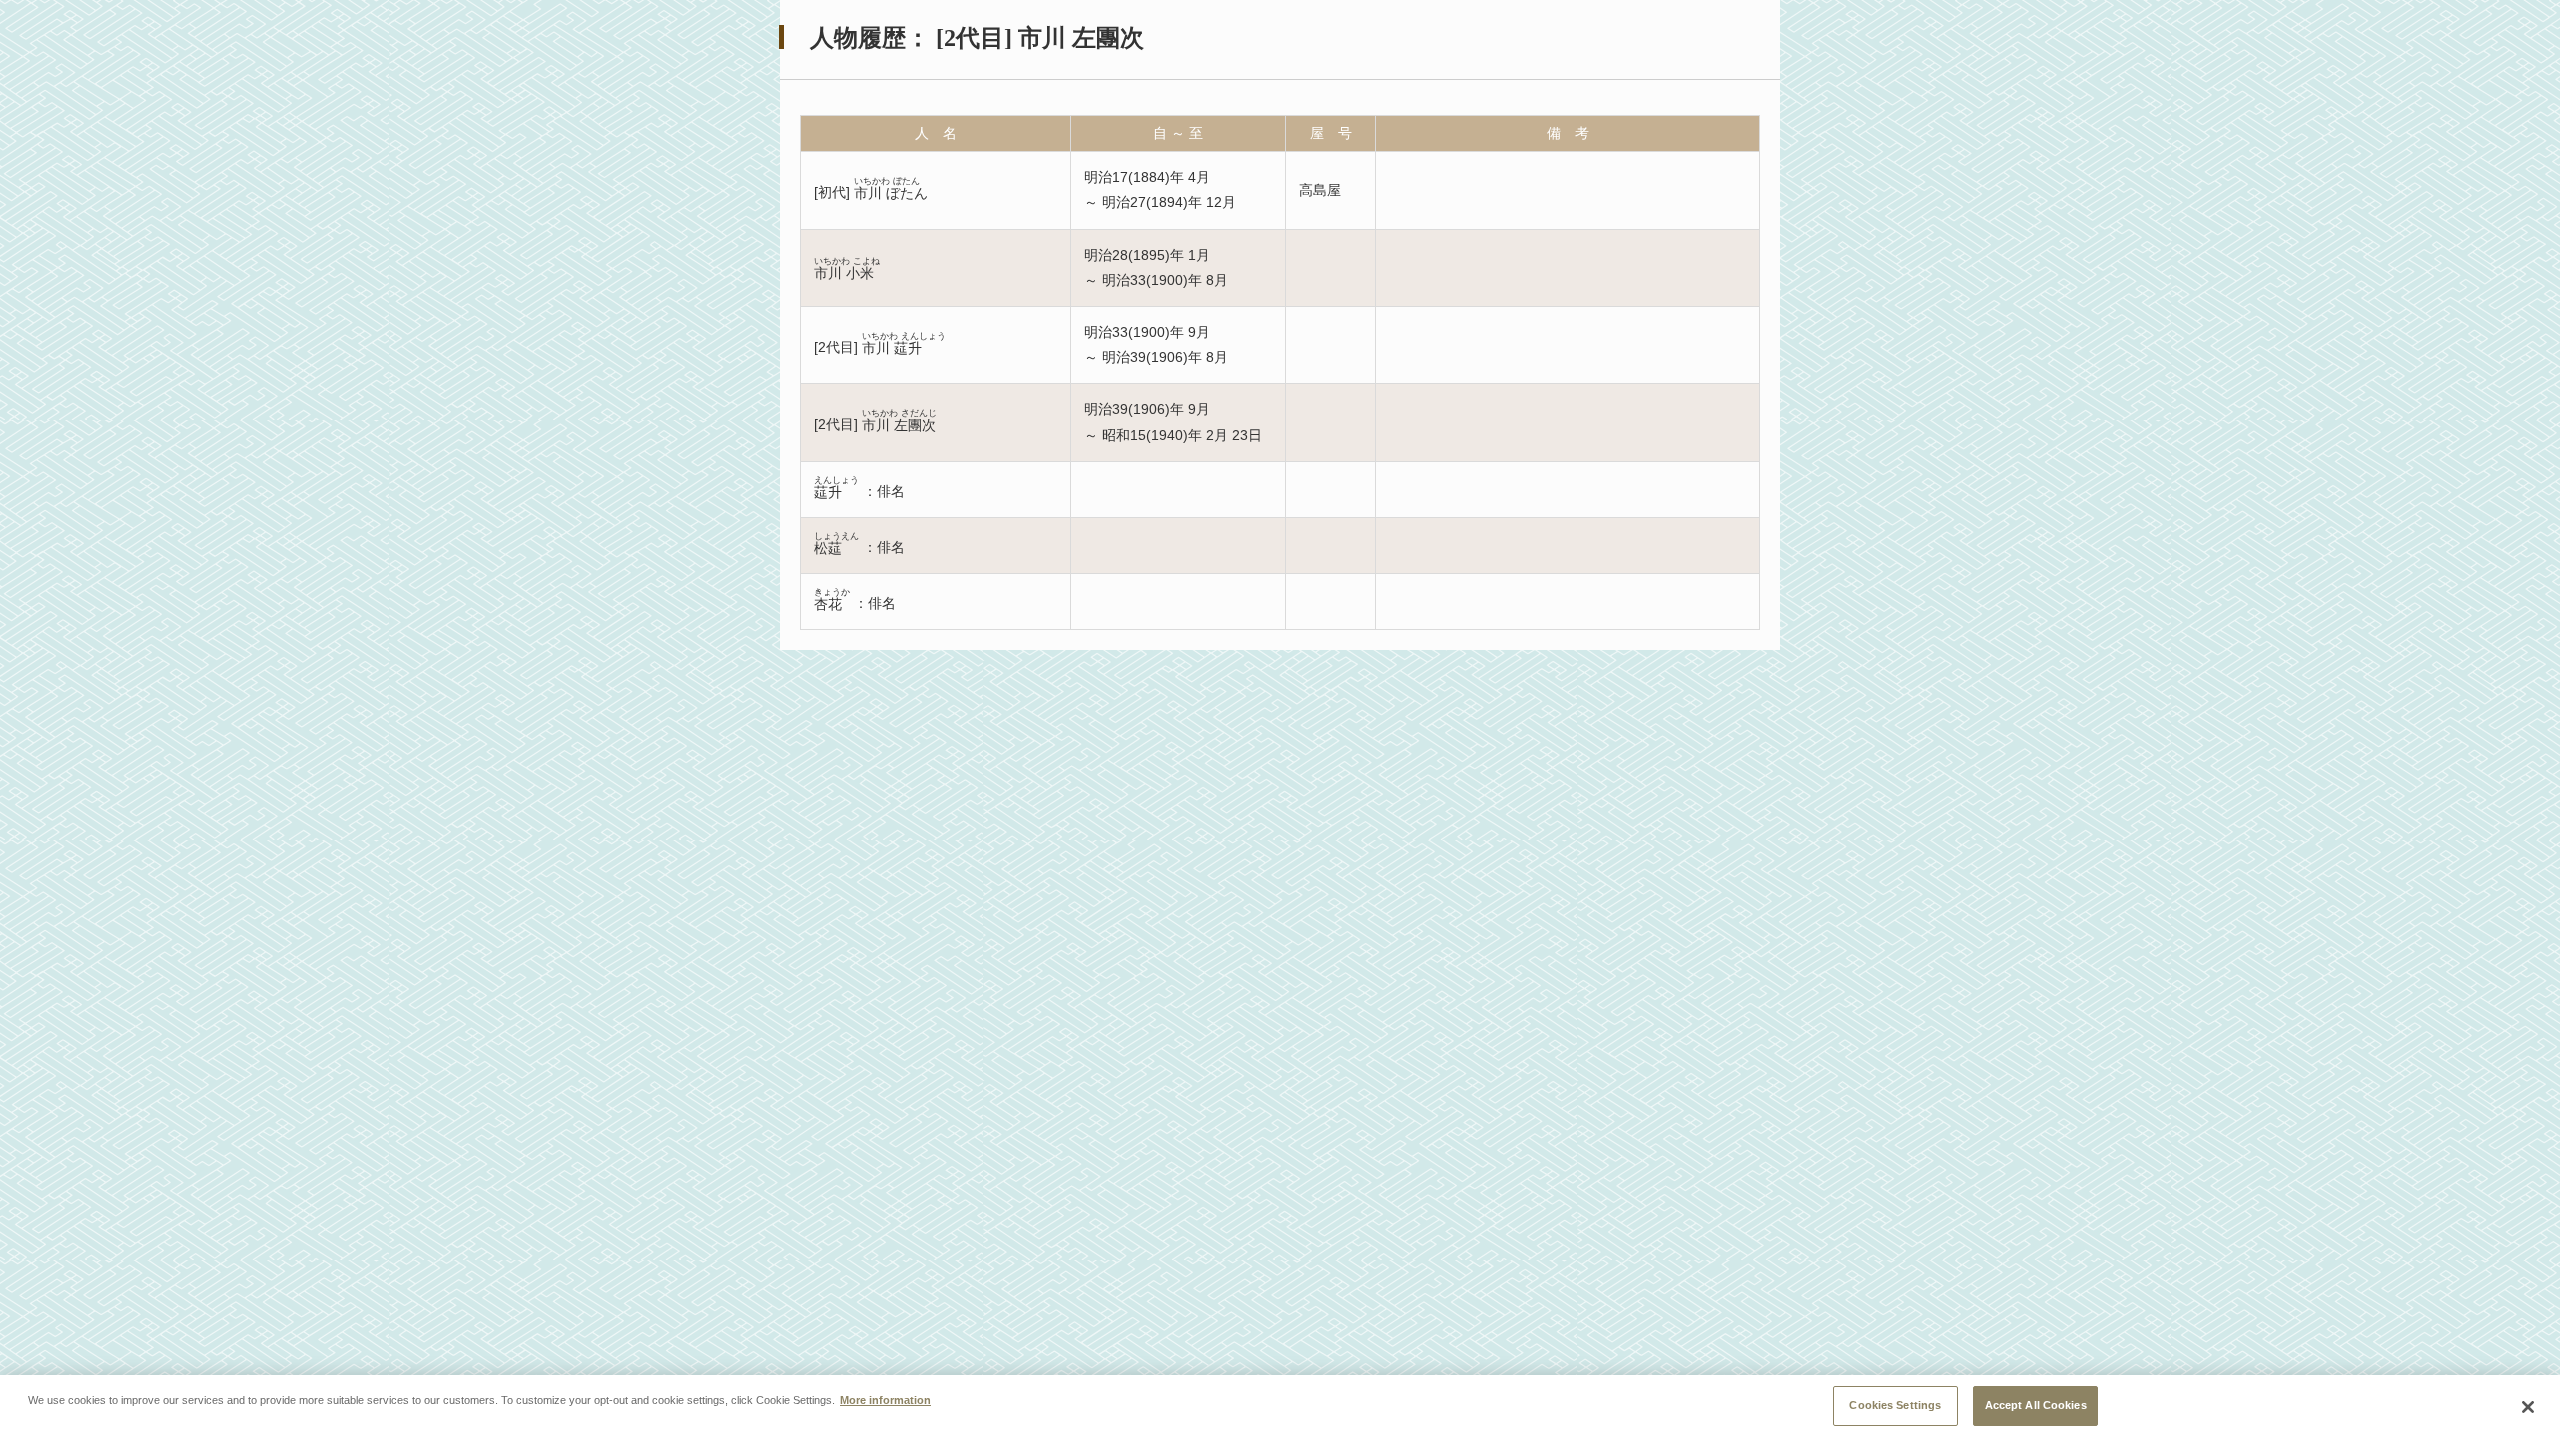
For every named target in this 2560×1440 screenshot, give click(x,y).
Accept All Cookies (2036, 1405)
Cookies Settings (1895, 1405)
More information (885, 1400)
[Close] (2528, 1407)
